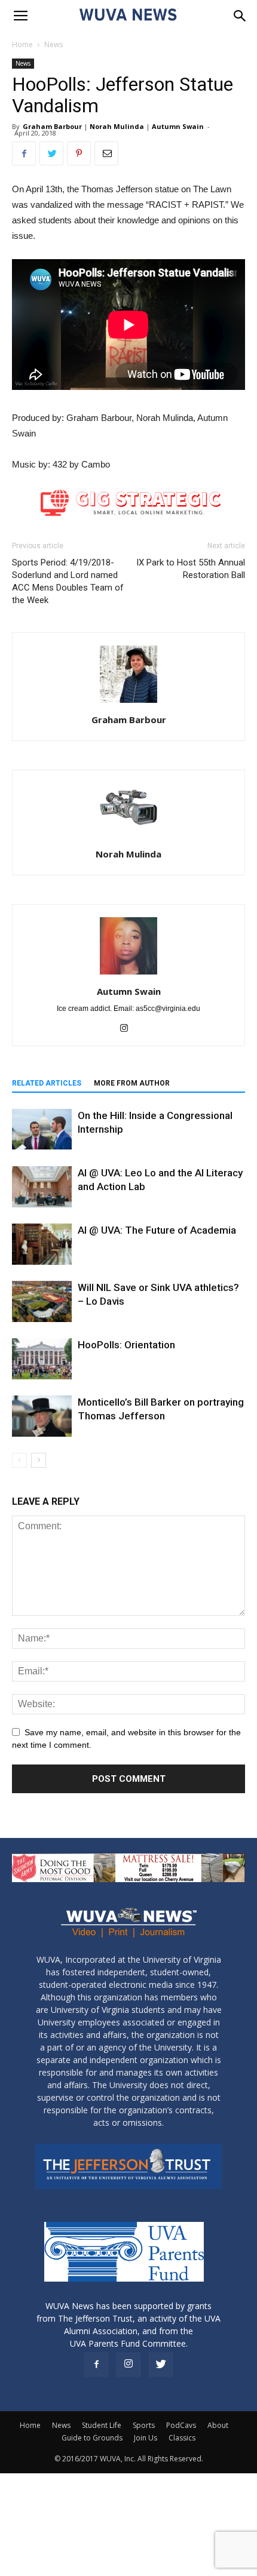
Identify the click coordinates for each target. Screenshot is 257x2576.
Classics (182, 2438)
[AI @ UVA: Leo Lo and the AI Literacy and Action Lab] (42, 1187)
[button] (240, 16)
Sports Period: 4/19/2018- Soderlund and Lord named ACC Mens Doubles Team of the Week (68, 581)
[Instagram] (129, 1029)
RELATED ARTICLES (47, 1083)
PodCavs (181, 2425)
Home (22, 44)
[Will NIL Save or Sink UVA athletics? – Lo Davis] (42, 1301)
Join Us (146, 2438)
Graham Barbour (52, 126)
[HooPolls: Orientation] (42, 1359)
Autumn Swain (178, 126)
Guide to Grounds (92, 2438)
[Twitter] (161, 2365)
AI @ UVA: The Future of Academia (157, 1230)
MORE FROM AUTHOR (132, 1083)
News (53, 44)
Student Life (102, 2425)
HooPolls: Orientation (126, 1345)
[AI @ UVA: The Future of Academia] (42, 1244)
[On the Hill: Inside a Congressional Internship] (42, 1129)
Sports (144, 2425)
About (218, 2425)
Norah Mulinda (117, 126)
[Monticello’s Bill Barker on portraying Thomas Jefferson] (42, 1416)
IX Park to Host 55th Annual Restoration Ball (191, 569)
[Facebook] (96, 2365)
